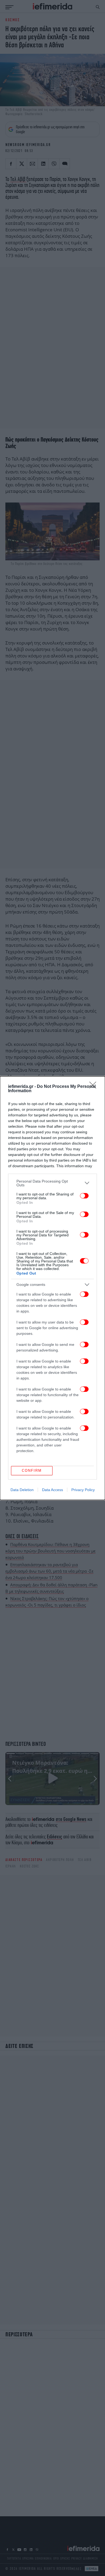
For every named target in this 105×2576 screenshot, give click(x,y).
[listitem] (52, 1183)
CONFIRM (32, 1471)
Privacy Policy (83, 1490)
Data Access (52, 1490)
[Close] (94, 1087)
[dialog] (52, 1288)
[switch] (84, 1196)
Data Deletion (22, 1490)
